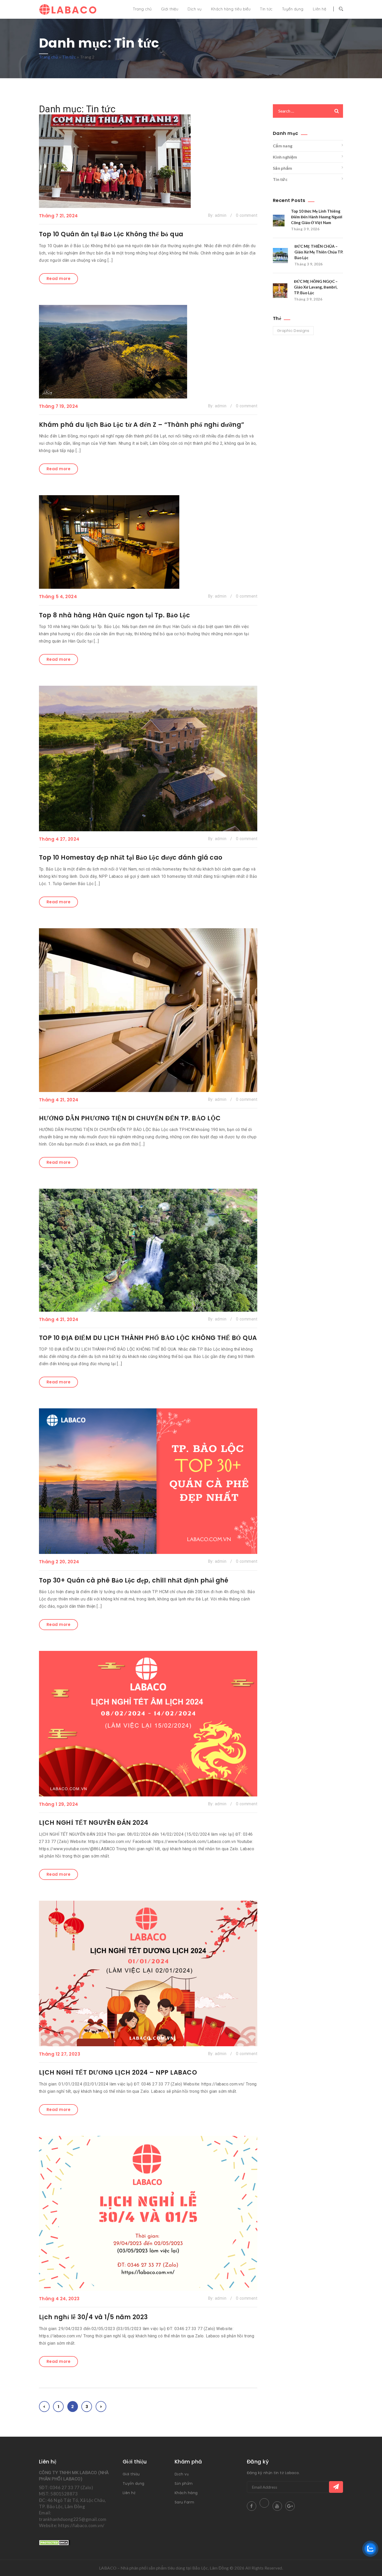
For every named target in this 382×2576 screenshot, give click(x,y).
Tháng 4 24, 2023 (59, 2299)
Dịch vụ (195, 9)
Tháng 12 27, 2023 (60, 2054)
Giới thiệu (170, 9)
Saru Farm (184, 2502)
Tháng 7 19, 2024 (59, 406)
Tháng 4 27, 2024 (59, 839)
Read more (58, 279)
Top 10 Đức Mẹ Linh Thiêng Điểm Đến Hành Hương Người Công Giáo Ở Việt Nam (317, 217)
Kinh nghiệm (285, 157)
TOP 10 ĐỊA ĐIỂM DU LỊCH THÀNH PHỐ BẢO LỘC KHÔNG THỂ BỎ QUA (148, 1338)
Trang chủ (142, 9)
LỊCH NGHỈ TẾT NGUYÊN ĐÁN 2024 (94, 1823)
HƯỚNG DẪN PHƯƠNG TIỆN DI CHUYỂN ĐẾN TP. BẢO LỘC (130, 1118)
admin (221, 215)
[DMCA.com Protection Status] (55, 2542)
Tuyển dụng (293, 9)
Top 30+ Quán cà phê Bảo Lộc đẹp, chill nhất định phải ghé (134, 1580)
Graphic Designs (293, 331)
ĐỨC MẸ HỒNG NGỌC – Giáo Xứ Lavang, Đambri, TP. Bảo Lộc (316, 287)
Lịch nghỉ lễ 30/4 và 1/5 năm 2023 (93, 2317)
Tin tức (266, 9)
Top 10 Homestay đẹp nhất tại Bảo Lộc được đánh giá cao (131, 857)
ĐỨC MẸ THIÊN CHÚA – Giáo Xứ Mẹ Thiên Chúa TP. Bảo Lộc (319, 252)
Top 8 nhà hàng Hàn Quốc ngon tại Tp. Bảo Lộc (114, 615)
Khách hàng (186, 2493)
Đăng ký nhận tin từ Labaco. (273, 2473)
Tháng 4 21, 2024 (59, 1100)
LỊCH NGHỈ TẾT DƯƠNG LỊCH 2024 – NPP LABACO (118, 2072)
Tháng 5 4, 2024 (58, 597)
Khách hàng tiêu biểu (231, 9)
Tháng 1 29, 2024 (59, 1804)
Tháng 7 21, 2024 (58, 216)
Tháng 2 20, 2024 (59, 1562)
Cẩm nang (283, 146)
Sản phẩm (282, 168)
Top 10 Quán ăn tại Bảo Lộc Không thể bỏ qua (111, 234)
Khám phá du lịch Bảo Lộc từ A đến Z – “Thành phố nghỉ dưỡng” (142, 425)
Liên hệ (320, 9)
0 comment (247, 215)
